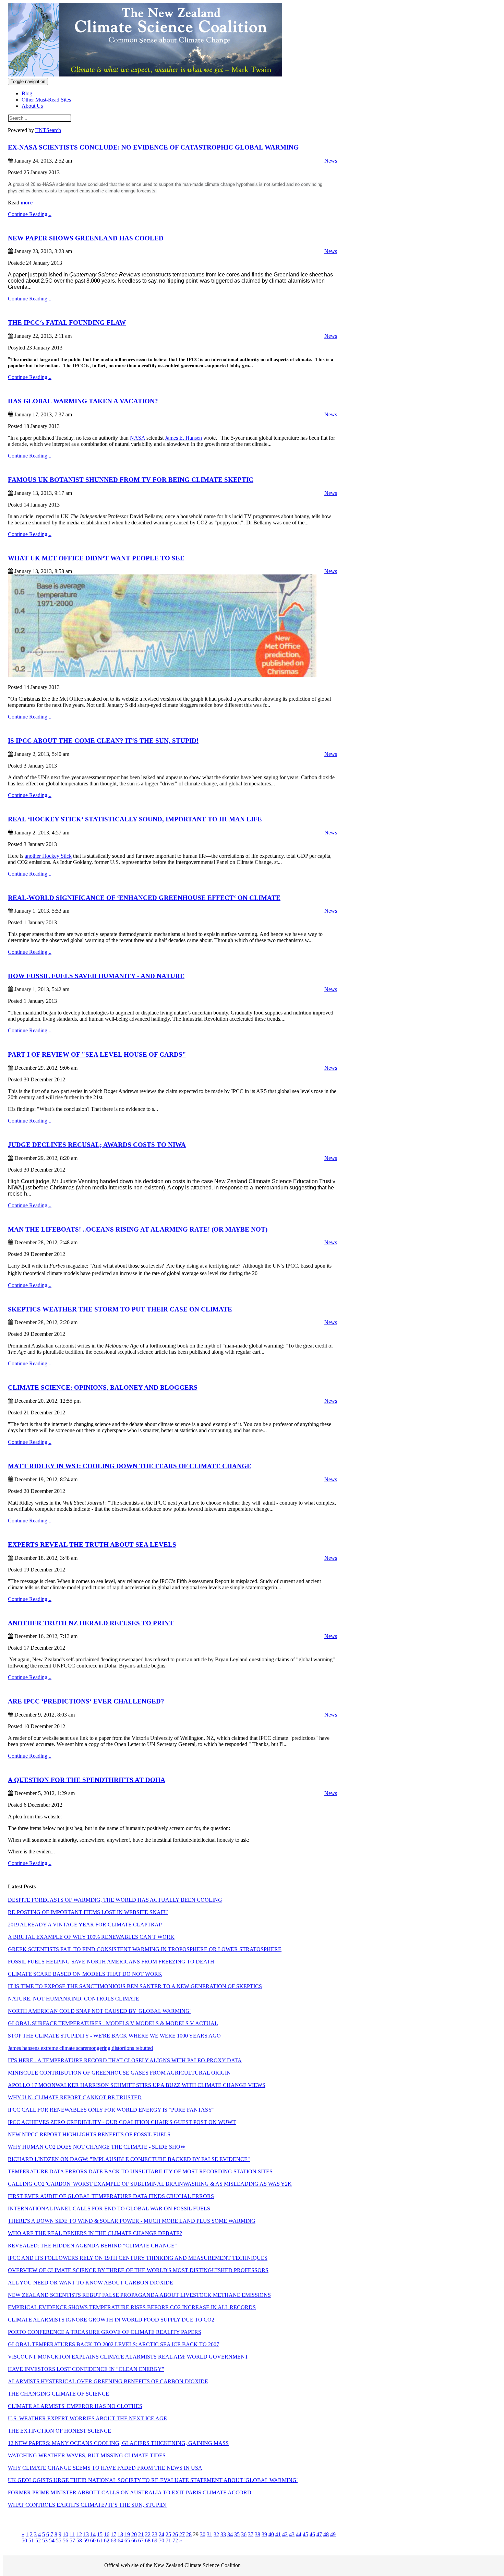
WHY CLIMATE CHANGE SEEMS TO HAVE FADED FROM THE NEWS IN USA (105, 2468)
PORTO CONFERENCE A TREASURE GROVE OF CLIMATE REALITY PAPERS (105, 2332)
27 (182, 2534)
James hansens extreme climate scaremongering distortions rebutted (80, 2048)
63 (113, 2541)
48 (326, 2534)
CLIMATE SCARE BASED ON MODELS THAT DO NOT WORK (85, 1974)
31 (209, 2534)
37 (251, 2534)
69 (155, 2541)
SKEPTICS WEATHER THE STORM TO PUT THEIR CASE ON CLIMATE (120, 1309)
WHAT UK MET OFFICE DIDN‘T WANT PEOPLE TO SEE (96, 558)
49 (333, 2534)
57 (72, 2541)
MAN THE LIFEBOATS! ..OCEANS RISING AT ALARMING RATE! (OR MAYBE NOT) (138, 1229)
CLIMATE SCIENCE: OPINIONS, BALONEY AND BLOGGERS (103, 1387)
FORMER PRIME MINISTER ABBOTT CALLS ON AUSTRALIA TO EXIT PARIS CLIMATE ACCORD (130, 2492)
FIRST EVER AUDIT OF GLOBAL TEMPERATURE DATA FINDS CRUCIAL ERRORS (111, 2196)
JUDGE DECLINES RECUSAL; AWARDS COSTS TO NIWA (97, 1145)
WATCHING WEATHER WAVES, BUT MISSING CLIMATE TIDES (87, 2455)
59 (86, 2541)
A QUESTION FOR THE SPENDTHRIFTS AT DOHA (87, 1780)
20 (134, 2534)
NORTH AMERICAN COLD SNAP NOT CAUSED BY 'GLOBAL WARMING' (99, 2011)
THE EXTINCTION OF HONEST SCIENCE (59, 2431)
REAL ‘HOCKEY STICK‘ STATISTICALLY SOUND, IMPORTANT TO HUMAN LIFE (135, 819)
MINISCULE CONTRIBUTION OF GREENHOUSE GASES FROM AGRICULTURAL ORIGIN (119, 2073)
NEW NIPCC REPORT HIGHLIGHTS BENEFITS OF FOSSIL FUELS (89, 2134)
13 (86, 2534)
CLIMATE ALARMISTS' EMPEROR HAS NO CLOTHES (75, 2406)
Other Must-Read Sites (46, 100)
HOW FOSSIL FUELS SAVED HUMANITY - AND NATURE (96, 976)
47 (319, 2534)
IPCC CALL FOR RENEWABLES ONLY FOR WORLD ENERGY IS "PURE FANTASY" (111, 2110)
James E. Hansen (183, 438)
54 (52, 2541)
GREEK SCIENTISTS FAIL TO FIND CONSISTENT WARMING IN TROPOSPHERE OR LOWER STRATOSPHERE (145, 1949)
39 (264, 2534)
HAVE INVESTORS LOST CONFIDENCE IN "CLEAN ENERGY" (86, 2369)
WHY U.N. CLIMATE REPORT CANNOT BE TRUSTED (75, 2097)
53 (45, 2541)
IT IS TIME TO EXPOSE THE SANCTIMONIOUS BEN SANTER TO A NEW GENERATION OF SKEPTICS (135, 1986)
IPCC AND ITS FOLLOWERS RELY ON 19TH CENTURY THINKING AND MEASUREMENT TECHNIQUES (138, 2258)
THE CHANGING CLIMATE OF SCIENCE (58, 2394)
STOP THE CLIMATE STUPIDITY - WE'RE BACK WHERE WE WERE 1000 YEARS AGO (114, 2036)
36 (244, 2534)
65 (127, 2541)
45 (305, 2534)
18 (120, 2534)
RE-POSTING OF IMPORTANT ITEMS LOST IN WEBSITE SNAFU (88, 1912)
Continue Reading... (30, 214)
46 (312, 2534)
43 (292, 2534)
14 (93, 2534)
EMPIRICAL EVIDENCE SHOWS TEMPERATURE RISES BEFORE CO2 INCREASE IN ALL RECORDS (132, 2307)
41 (278, 2534)
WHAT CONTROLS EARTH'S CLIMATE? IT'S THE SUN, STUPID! (87, 2505)
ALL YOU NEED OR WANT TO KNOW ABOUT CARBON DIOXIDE (91, 2283)
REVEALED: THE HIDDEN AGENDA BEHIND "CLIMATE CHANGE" (92, 2246)
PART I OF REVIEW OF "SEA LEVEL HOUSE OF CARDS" (97, 1054)
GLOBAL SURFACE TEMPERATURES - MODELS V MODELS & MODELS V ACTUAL (113, 2023)
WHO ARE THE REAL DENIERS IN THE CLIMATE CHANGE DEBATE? (95, 2233)
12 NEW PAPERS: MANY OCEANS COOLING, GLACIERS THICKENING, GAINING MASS (118, 2443)
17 (113, 2534)
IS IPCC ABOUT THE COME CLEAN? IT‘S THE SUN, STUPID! (103, 741)
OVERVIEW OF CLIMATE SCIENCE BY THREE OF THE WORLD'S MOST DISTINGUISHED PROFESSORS (138, 2270)
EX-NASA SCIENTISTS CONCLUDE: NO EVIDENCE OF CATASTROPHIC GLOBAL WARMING (153, 147)
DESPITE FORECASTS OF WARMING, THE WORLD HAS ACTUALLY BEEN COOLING (115, 1900)
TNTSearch (48, 130)
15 (100, 2534)
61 (100, 2541)
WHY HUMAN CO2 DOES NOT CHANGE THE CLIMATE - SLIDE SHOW (97, 2147)
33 (223, 2534)
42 (285, 2534)
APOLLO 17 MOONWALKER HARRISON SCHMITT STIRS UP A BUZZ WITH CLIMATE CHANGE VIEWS (137, 2085)
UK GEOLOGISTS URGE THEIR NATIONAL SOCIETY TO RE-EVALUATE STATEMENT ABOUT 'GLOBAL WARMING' (153, 2480)
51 (31, 2541)
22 (148, 2534)
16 (107, 2534)
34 (230, 2534)
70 (161, 2541)
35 (237, 2534)
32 (216, 2534)
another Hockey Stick (48, 856)
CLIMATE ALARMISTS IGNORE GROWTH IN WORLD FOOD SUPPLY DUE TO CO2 (111, 2320)
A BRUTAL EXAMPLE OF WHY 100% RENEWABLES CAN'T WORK (91, 1937)
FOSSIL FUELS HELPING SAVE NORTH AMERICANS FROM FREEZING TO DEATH (111, 1962)
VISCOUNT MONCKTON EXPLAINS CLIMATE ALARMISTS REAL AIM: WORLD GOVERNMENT (128, 2357)
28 (189, 2534)
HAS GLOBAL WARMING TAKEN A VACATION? (83, 401)
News (331, 161)
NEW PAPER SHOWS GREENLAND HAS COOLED (86, 238)
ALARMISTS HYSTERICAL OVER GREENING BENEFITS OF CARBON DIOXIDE (108, 2381)
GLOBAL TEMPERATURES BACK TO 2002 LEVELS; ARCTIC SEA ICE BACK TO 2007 (113, 2344)
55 (59, 2541)
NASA (137, 438)
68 (148, 2541)
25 (168, 2534)
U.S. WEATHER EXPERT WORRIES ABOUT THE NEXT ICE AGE (87, 2418)
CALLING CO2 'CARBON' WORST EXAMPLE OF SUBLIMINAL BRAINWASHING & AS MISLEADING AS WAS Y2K (150, 2184)
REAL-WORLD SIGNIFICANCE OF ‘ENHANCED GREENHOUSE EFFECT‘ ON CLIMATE (144, 898)
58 (79, 2541)
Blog (27, 93)
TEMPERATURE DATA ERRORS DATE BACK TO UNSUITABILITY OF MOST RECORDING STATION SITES (140, 2171)
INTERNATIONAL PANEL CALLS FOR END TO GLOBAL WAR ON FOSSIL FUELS (109, 2209)
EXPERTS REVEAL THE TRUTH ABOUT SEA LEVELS (92, 1545)
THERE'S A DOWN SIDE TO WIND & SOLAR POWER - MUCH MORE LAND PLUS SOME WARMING (132, 2221)
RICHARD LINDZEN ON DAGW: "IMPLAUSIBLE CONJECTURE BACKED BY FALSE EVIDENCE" (129, 2159)
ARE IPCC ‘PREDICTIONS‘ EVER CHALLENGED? (86, 1701)
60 (93, 2541)
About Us (32, 106)
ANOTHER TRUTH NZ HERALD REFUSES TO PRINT (91, 1623)
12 (79, 2534)
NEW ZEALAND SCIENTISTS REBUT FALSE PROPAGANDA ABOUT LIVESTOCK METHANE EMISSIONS (139, 2295)
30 (203, 2534)
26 (175, 2534)
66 (134, 2541)
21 (141, 2534)
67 (141, 2541)
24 (161, 2534)
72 (175, 2541)
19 (127, 2534)
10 (65, 2534)
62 (107, 2541)
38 (257, 2534)
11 (72, 2534)
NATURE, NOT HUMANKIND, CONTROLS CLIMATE (74, 1999)
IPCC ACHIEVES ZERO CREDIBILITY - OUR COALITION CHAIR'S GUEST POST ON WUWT (122, 2122)
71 (168, 2541)
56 (65, 2541)
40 (271, 2534)
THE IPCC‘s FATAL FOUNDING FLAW (67, 323)
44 (299, 2534)
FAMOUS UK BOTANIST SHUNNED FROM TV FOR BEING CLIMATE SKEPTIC (131, 480)
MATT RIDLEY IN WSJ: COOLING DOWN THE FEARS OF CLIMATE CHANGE (130, 1466)
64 (120, 2541)
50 (24, 2541)
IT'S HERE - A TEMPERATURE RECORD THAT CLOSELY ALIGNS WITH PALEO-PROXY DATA (125, 2060)
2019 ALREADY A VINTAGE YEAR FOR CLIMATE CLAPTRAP (85, 1925)
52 (38, 2541)
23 (155, 2534)
